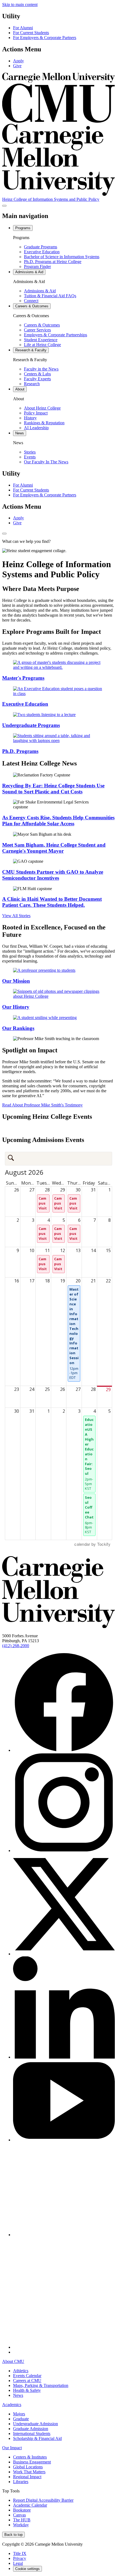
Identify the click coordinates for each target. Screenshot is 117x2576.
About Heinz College (42, 408)
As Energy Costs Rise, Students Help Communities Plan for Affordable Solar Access (58, 821)
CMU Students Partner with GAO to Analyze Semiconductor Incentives (53, 875)
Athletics (21, 2371)
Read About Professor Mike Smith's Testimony (42, 1105)
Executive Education (42, 252)
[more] (16, 2352)
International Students (32, 2434)
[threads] (64, 2347)
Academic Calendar (30, 2505)
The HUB (22, 2520)
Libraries (21, 2482)
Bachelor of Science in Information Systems (62, 257)
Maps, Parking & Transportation (41, 2385)
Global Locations (28, 2467)
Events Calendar (27, 2376)
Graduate (21, 2419)
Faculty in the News (41, 369)
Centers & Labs (37, 374)
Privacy (20, 2558)
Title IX (20, 2553)
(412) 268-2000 (16, 1646)
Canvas (19, 2515)
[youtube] (64, 2140)
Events (30, 457)
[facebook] (64, 1750)
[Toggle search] (4, 534)
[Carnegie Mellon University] (59, 1626)
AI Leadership (36, 428)
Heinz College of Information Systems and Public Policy (51, 199)
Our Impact (12, 2448)
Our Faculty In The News (46, 462)
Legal (18, 2563)
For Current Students (31, 33)
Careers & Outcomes (42, 325)
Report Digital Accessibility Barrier (43, 2500)
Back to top (13, 2535)
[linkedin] (64, 2057)
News (18, 2395)
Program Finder (37, 267)
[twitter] (64, 1954)
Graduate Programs (41, 247)
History (30, 418)
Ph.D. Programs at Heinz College (53, 262)
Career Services (37, 330)
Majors (19, 2414)
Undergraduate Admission (36, 2424)
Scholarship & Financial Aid (37, 2438)
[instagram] (64, 1851)
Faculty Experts (37, 379)
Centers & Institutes (30, 2457)
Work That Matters (29, 2472)
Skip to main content (20, 5)
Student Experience (41, 340)
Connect (31, 301)
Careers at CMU (27, 2381)
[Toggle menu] (4, 206)
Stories (30, 452)
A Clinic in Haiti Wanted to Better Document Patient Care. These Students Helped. (52, 902)
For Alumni (23, 28)
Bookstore (22, 2510)
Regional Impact (27, 2477)
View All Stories (16, 916)
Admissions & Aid (40, 291)
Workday (21, 2525)
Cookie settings (27, 2569)
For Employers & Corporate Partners (45, 38)
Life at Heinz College (42, 345)
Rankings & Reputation (44, 423)
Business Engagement (32, 2462)
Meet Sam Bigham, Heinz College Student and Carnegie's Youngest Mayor (54, 848)
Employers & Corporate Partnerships (56, 335)
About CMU (13, 2361)
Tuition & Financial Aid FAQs (50, 296)
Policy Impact (36, 413)
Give (17, 66)
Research (32, 384)
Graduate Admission (31, 2429)
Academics (12, 2405)
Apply (19, 61)
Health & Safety (27, 2390)
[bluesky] (64, 2235)
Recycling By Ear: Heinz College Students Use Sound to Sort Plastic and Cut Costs (53, 789)
